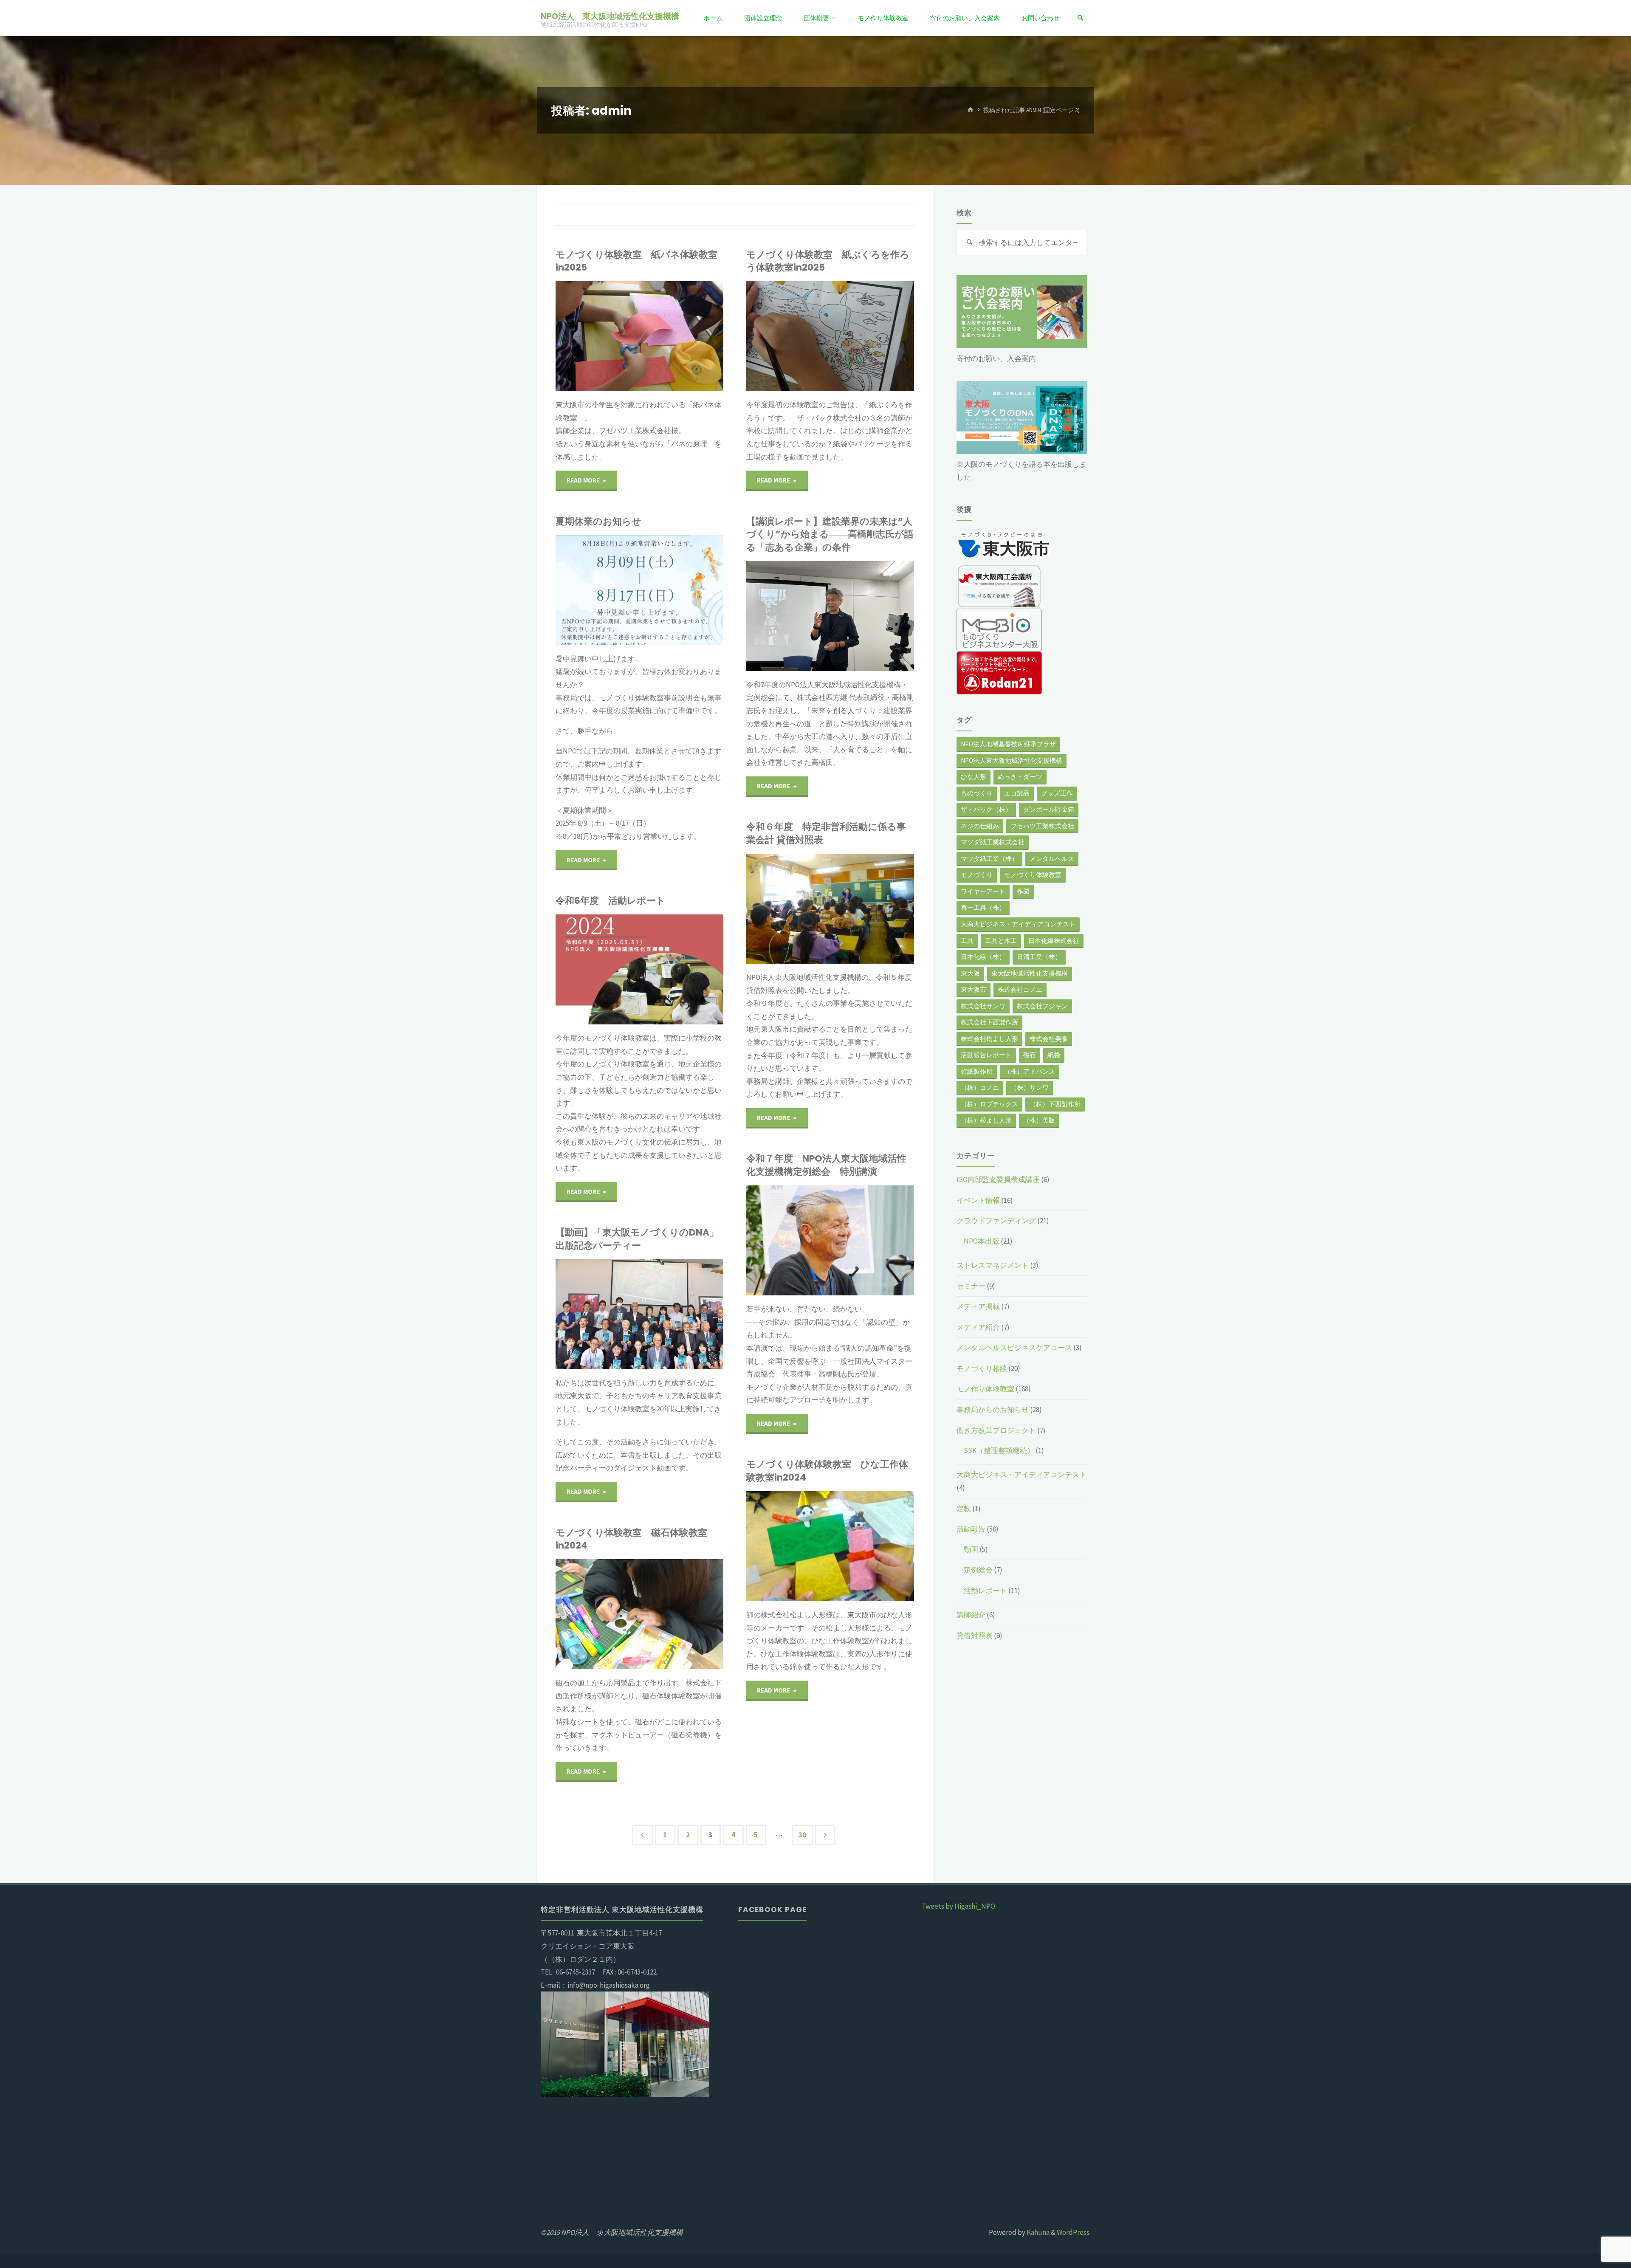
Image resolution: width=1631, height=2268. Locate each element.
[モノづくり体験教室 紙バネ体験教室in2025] (674, 336)
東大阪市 (974, 989)
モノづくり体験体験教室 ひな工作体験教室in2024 (827, 1471)
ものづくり (977, 793)
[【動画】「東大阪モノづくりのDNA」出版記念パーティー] (682, 1314)
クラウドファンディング (996, 1221)
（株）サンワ (1030, 1087)
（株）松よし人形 (986, 1120)
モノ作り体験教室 (985, 1389)
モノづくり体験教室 (1033, 875)
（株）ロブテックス (989, 1104)
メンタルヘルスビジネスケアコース (1014, 1348)
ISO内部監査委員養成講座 (998, 1179)
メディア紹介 (978, 1327)
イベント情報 (978, 1200)
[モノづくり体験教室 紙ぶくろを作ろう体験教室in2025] (868, 336)
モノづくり (977, 875)
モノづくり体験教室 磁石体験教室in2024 (631, 1539)
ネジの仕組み (980, 826)
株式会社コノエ (1020, 989)
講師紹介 (971, 1615)
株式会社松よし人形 (989, 1039)
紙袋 (1054, 1055)
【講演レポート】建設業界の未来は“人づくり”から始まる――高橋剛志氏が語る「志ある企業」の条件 (830, 534)
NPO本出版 (982, 1241)
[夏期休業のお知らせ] (682, 590)
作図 (1023, 891)
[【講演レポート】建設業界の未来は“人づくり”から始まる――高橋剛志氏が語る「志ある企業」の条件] (872, 616)
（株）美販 (1039, 1120)
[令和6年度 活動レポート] (682, 969)
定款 (964, 1509)
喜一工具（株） (983, 907)
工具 (967, 941)
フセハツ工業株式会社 (1042, 826)
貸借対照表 (975, 1636)
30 (802, 1835)
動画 (560, 1290)
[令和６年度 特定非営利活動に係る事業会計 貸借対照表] (872, 909)
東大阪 (970, 973)
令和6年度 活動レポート (611, 901)
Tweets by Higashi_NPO (958, 1906)
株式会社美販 (1049, 1039)
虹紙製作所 (977, 1071)
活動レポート (985, 1591)
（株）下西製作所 (1055, 1104)
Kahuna (1037, 2232)
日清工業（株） (1039, 957)
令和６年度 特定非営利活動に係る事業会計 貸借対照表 (826, 833)
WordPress (1073, 2232)
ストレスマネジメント (993, 1265)
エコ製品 (1017, 793)
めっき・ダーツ (1020, 777)
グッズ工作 (1057, 793)
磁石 (1030, 1055)
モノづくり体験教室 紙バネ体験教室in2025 (636, 261)
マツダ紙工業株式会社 (993, 842)
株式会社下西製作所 (989, 1022)
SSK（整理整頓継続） (999, 1450)
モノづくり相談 (982, 1368)
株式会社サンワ (983, 1006)
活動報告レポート (986, 1055)
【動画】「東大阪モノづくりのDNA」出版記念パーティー (637, 1239)
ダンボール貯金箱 (1049, 809)
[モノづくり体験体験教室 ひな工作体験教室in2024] (868, 1546)
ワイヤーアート (983, 891)
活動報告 (971, 1529)
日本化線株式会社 (1054, 941)
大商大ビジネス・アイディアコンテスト (1018, 924)
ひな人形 (974, 777)
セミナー (971, 1286)
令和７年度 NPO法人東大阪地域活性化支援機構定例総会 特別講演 (826, 1165)
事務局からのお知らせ (993, 1410)
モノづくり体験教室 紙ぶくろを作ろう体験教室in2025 (828, 261)
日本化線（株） (983, 957)
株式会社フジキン (1042, 1006)
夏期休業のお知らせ (598, 521)
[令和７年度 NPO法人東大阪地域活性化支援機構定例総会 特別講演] (862, 1240)
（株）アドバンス (1030, 1071)
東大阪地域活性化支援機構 (1030, 973)
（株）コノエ (980, 1087)
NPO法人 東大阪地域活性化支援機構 (610, 16)
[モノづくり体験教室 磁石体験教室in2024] (677, 1614)
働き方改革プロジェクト (996, 1430)
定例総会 (751, 591)
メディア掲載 (978, 1306)
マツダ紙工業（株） (989, 859)
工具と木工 (1001, 941)
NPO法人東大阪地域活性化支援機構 (1012, 760)
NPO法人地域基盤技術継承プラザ (1008, 744)
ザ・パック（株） (986, 809)
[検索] (1081, 18)
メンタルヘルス (1052, 859)
